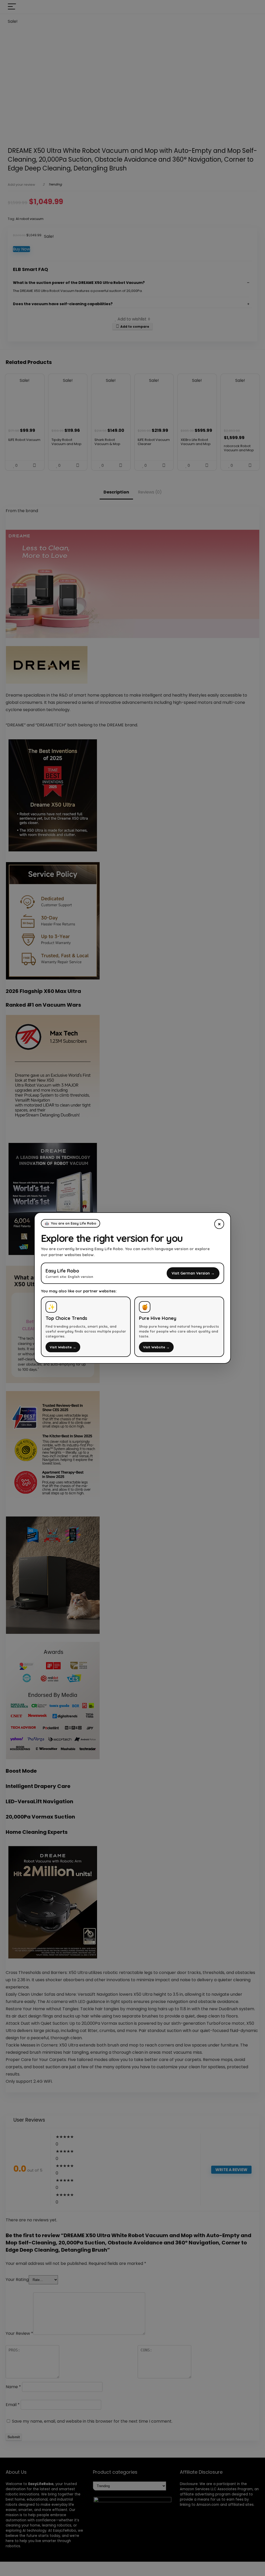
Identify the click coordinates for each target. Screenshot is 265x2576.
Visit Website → (63, 1347)
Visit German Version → (193, 1273)
